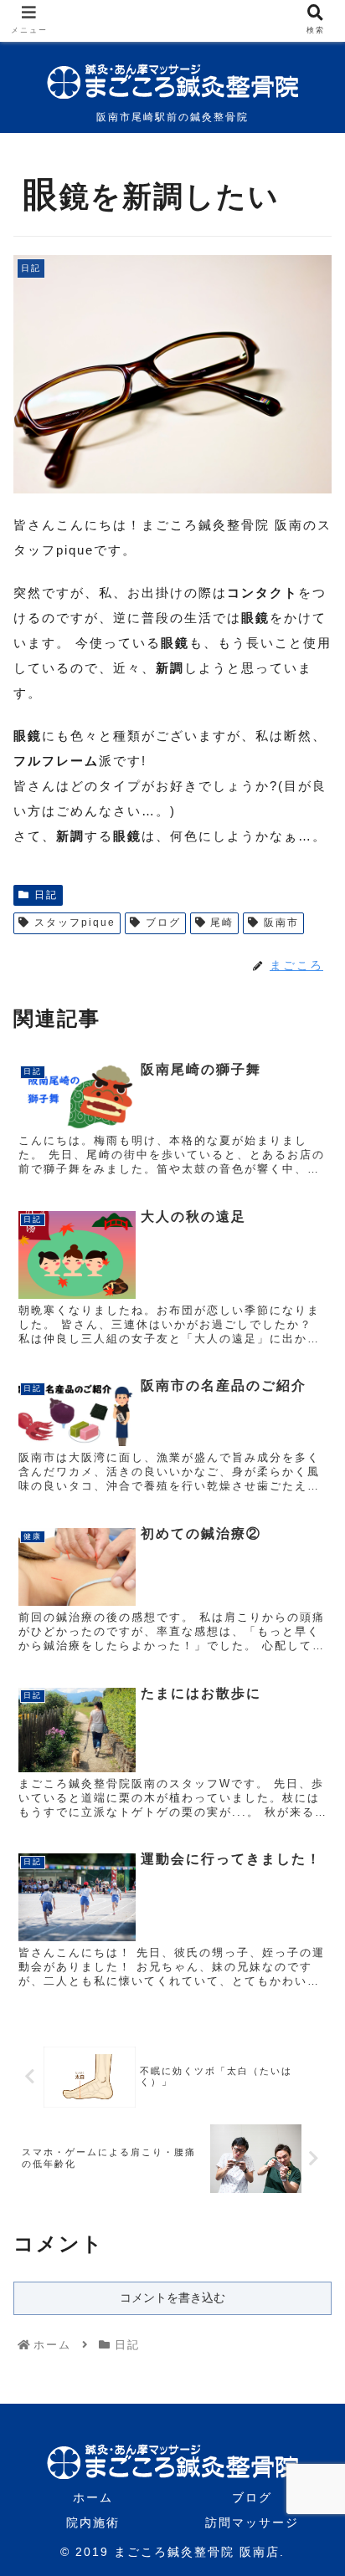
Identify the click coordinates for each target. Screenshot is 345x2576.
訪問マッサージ (252, 2522)
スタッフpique (75, 923)
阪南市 (281, 923)
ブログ (163, 923)
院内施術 (93, 2522)
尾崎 (222, 923)
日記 (46, 895)
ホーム (93, 2497)
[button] (310, 1809)
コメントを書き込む (172, 2297)
